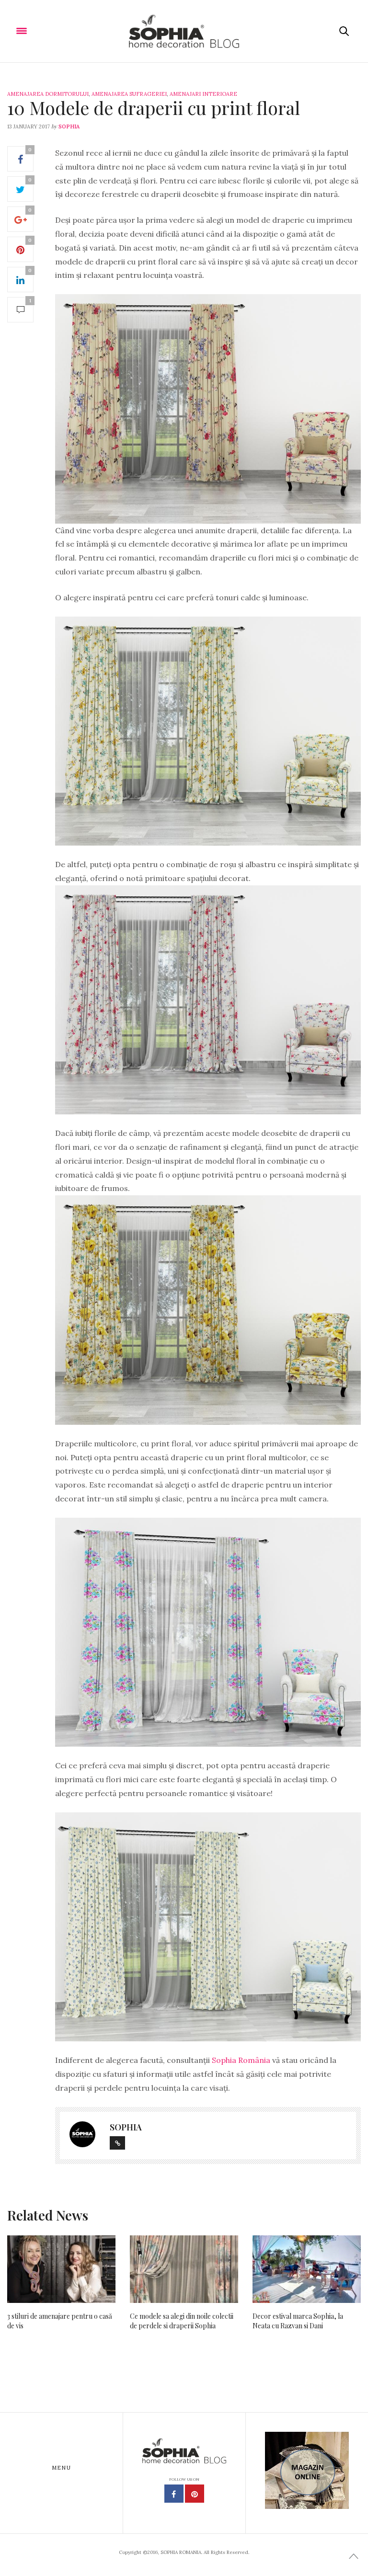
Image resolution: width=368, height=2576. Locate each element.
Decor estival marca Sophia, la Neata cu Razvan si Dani (298, 2321)
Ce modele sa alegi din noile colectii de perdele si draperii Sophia (182, 2321)
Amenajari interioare (203, 94)
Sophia (69, 126)
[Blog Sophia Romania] (184, 31)
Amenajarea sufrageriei (129, 94)
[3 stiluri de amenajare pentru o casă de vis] (61, 2269)
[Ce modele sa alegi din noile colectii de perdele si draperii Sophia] (184, 2269)
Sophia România (242, 2060)
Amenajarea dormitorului (48, 94)
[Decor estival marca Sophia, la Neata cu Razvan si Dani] (307, 2269)
